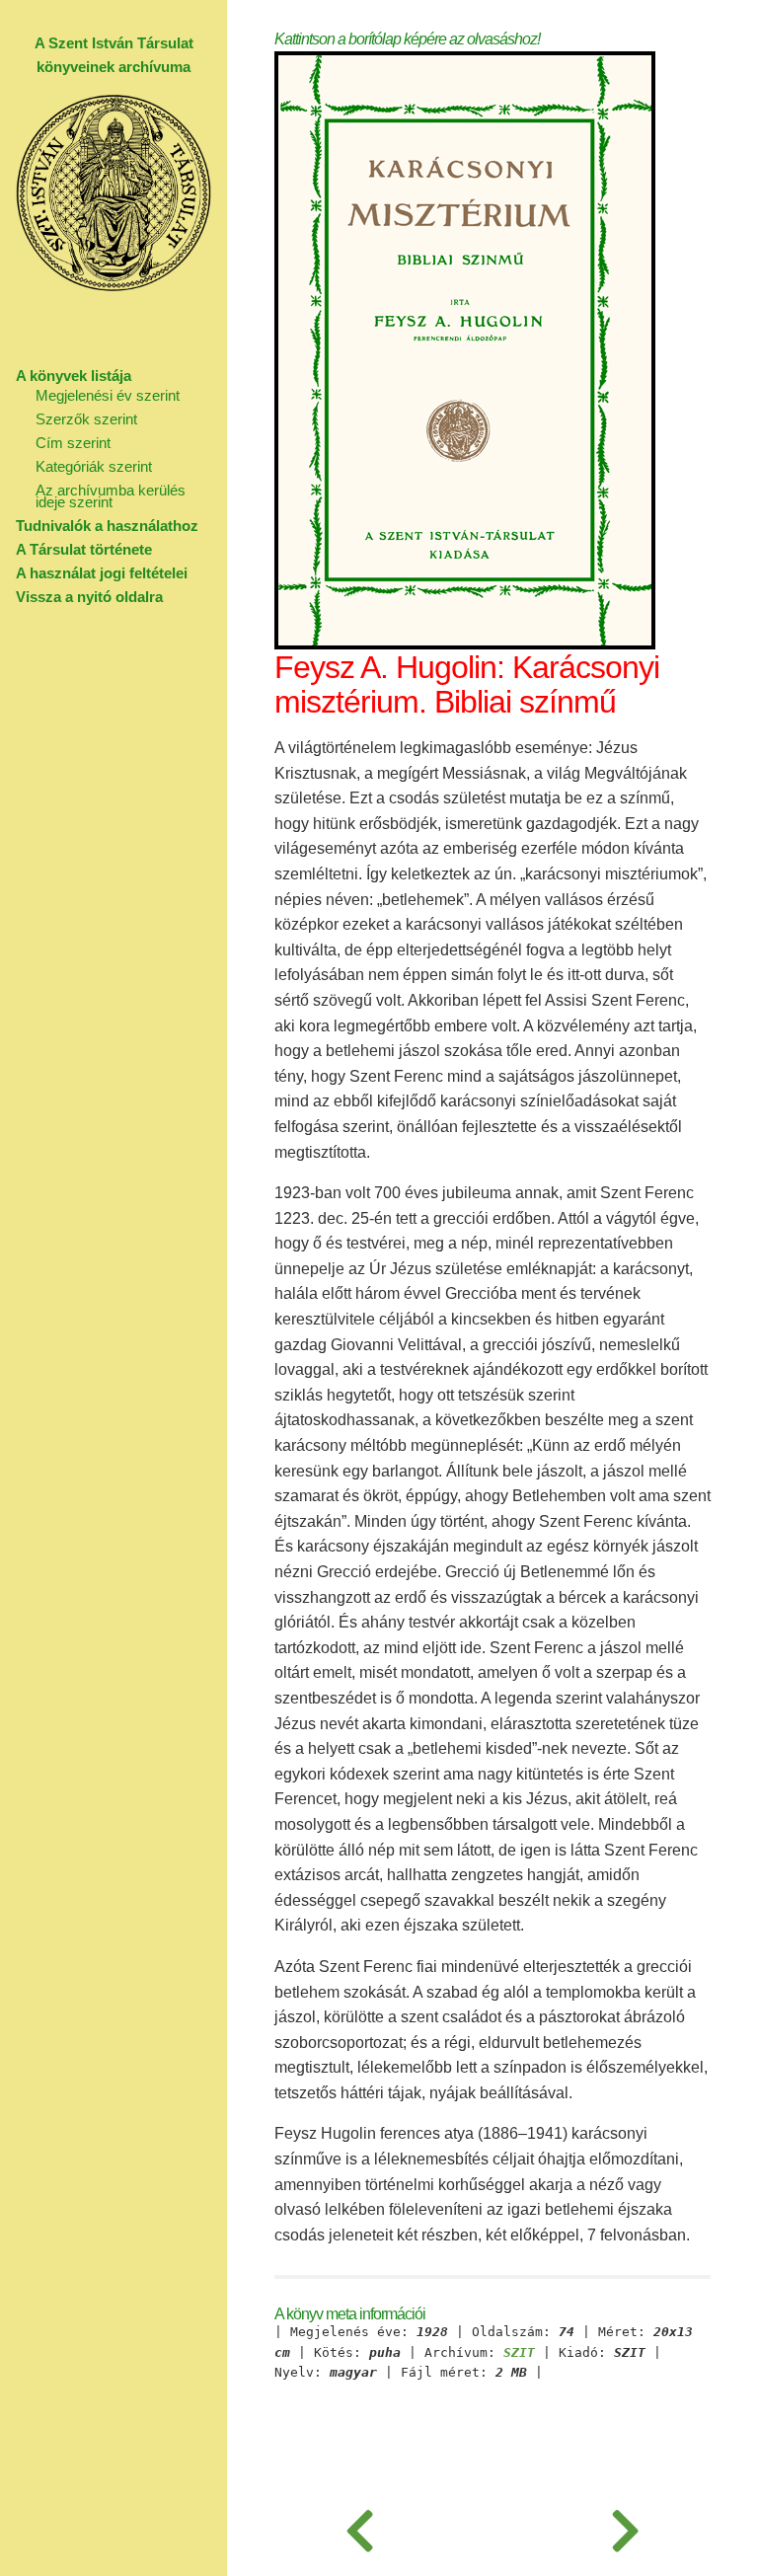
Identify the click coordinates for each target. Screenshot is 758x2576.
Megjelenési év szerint (108, 395)
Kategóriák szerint (94, 466)
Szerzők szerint (86, 419)
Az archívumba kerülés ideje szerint (111, 496)
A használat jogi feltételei (102, 573)
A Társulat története (84, 549)
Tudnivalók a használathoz (107, 526)
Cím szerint (73, 443)
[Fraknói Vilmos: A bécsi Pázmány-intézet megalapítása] (625, 2527)
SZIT (519, 2353)
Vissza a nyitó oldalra (89, 597)
